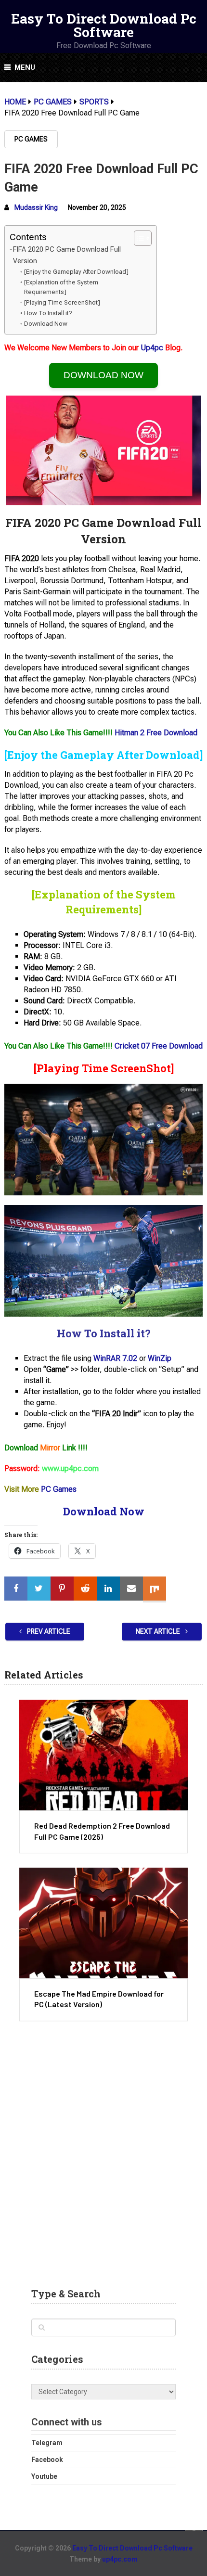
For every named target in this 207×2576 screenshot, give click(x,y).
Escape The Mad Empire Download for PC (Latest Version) (99, 1999)
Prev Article (48, 1631)
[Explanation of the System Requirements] (61, 287)
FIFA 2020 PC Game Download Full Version (67, 255)
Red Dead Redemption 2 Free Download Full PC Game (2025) (102, 1831)
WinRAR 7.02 (115, 1358)
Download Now (46, 324)
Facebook (47, 2460)
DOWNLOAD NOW (103, 375)
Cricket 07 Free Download (159, 1046)
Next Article (159, 1631)
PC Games (31, 139)
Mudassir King (36, 207)
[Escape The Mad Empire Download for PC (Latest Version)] (103, 1923)
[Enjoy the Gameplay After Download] (76, 272)
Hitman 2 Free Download (156, 733)
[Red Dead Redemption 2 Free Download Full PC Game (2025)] (103, 1755)
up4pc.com (120, 2559)
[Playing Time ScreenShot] (62, 302)
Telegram (47, 2443)
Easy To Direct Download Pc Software (104, 25)
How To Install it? (48, 313)
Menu (25, 67)
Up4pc (152, 348)
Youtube (44, 2476)
